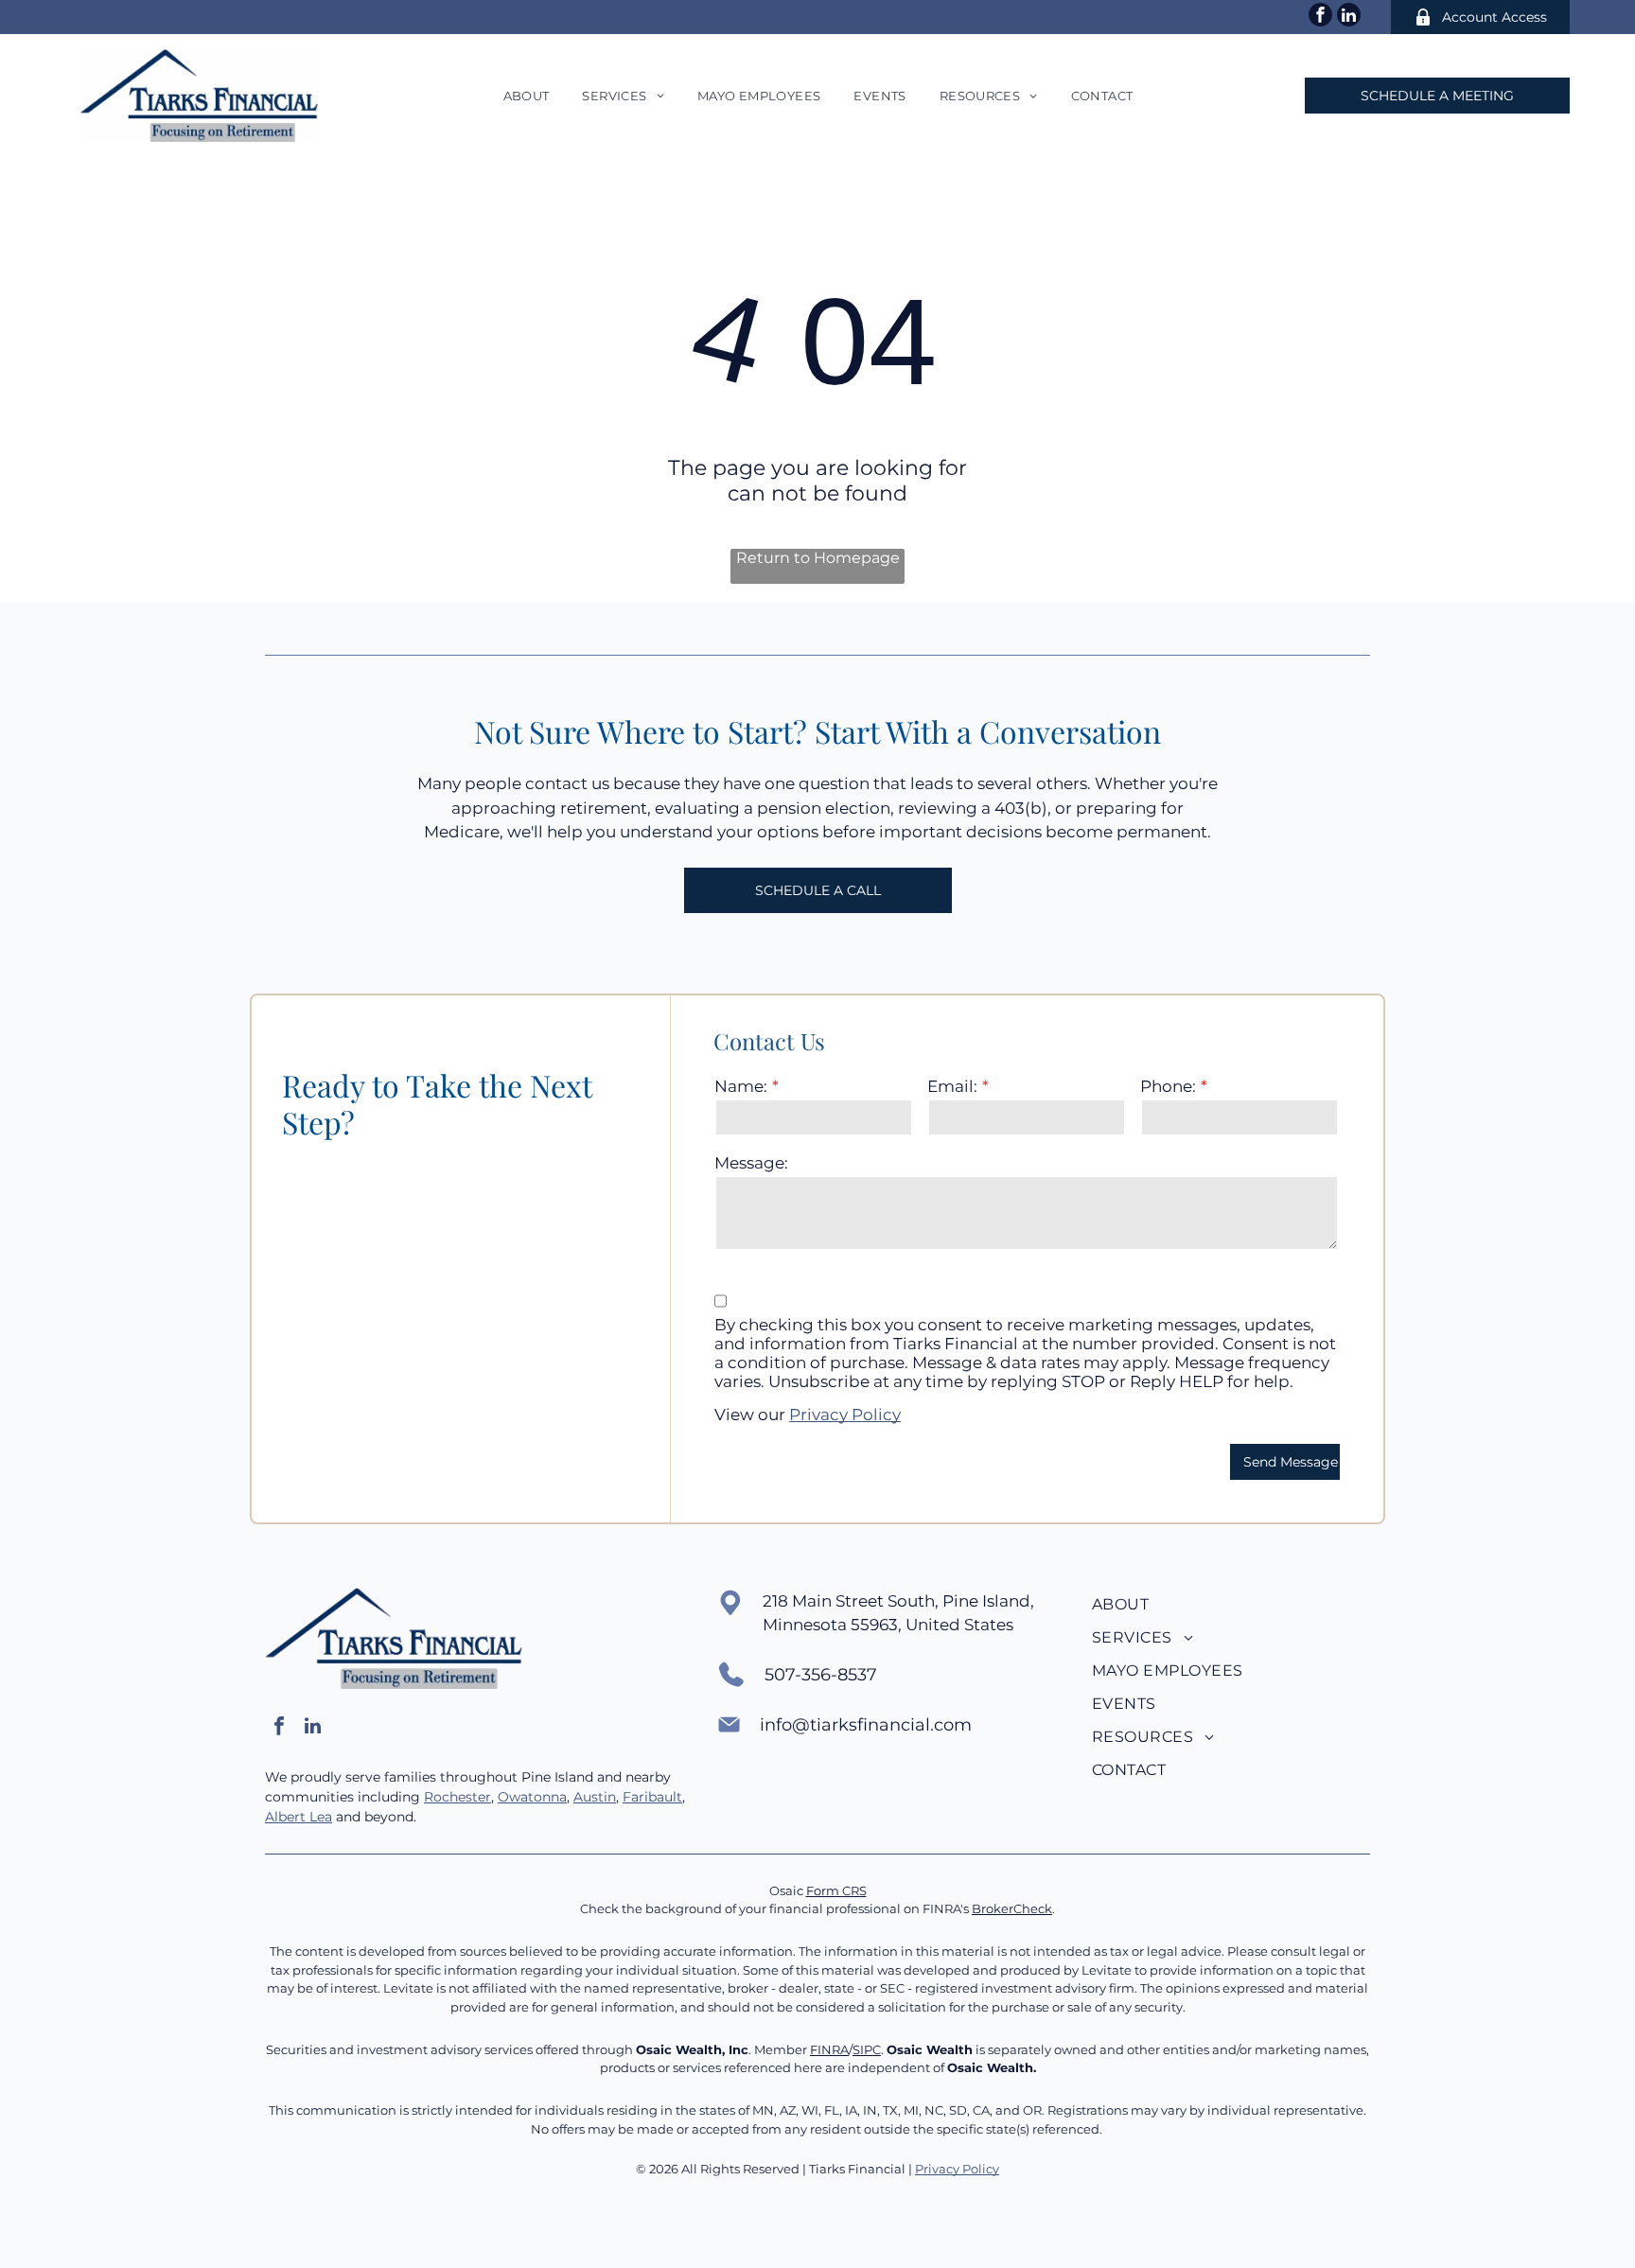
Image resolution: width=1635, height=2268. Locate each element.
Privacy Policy (845, 1415)
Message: (751, 1163)
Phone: (1168, 1086)
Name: (741, 1086)
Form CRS (836, 1890)
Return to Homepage (818, 558)
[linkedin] (1349, 17)
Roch (441, 1797)
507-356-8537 (821, 1675)
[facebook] (1320, 17)
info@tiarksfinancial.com (866, 1725)
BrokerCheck (1012, 1908)
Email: (952, 1086)
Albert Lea (299, 1817)
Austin (595, 1797)
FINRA (829, 2049)
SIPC (867, 2049)
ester (475, 1797)
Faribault (652, 1797)
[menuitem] (524, 96)
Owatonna (532, 1797)
